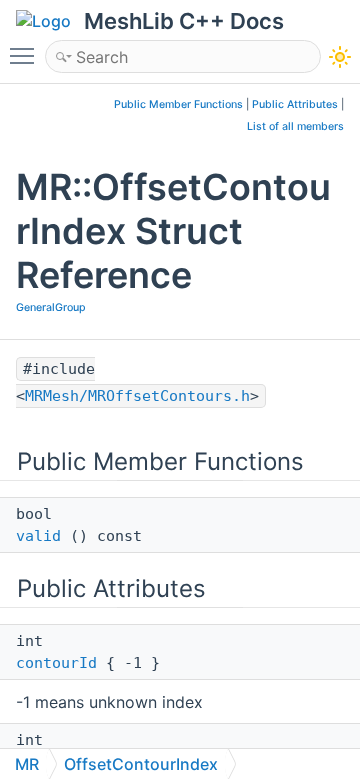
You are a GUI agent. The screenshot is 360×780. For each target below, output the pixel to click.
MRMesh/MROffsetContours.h (137, 396)
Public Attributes (295, 104)
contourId (56, 663)
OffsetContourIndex (141, 764)
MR (27, 764)
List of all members (295, 126)
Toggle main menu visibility (26, 55)
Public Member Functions (178, 104)
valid (38, 536)
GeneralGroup (51, 307)
